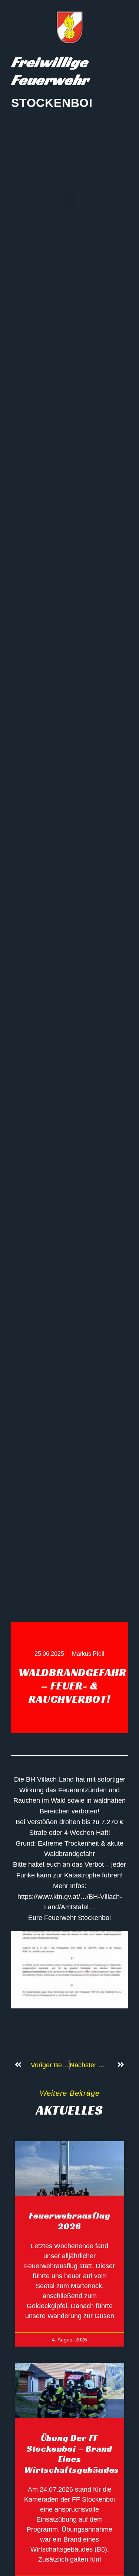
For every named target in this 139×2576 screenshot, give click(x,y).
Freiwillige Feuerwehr (50, 71)
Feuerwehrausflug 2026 (70, 2221)
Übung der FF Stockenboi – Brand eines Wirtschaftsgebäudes (72, 2454)
